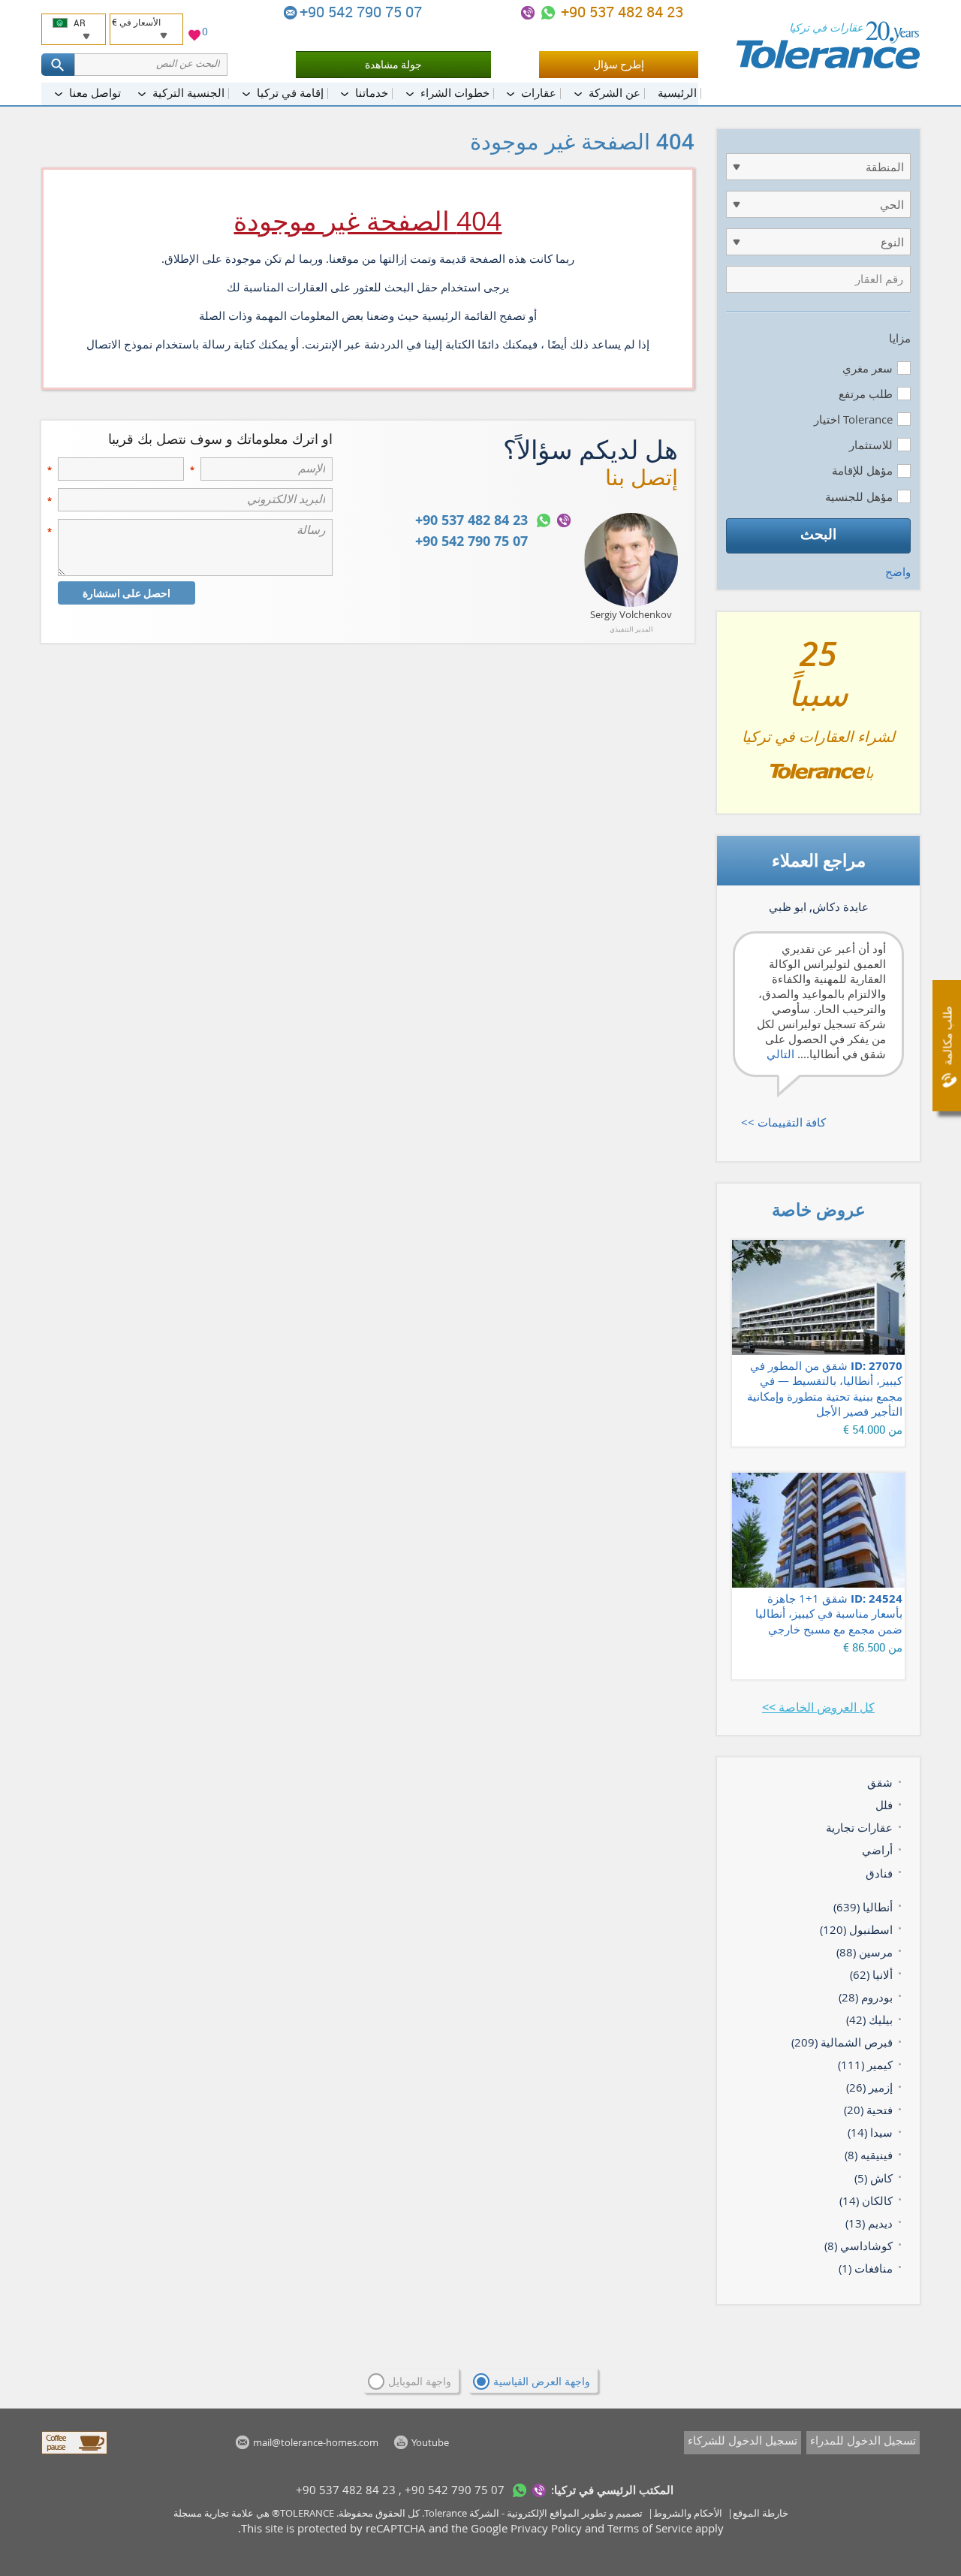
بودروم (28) (866, 1997)
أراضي (877, 1850)
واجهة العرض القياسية (542, 2381)
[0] (194, 37)
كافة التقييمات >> (783, 1122)
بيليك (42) (869, 2019)
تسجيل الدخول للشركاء (743, 2440)
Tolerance (446, 2513)
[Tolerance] (828, 45)
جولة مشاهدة (393, 64)
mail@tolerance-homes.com (291, 13)
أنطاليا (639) (863, 1907)
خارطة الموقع (761, 2513)
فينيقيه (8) (869, 2155)
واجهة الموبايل (420, 2381)
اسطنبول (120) (856, 1929)
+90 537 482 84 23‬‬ (620, 12)
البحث (818, 534)
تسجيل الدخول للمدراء (863, 2440)
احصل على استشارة (127, 593)
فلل (884, 1805)
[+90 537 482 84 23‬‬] (548, 13)
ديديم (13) (869, 2223)
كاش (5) (874, 2178)
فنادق (879, 1873)
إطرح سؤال (619, 64)
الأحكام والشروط (688, 2513)
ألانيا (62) (871, 1974)
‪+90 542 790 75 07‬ (363, 12)
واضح (898, 572)
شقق (880, 1782)
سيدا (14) (870, 2132)
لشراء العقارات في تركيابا (818, 719)
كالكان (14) (866, 2200)
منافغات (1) (866, 2268)
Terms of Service (650, 2528)
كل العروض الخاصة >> (818, 1707)
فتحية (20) (868, 2110)
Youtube (430, 2442)
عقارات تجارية (859, 1827)
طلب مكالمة (947, 1036)
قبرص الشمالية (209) (842, 2042)
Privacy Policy (546, 2528)
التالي (780, 1054)
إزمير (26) (869, 2087)
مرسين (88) (865, 1952)
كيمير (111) (865, 2065)
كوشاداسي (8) (859, 2246)
